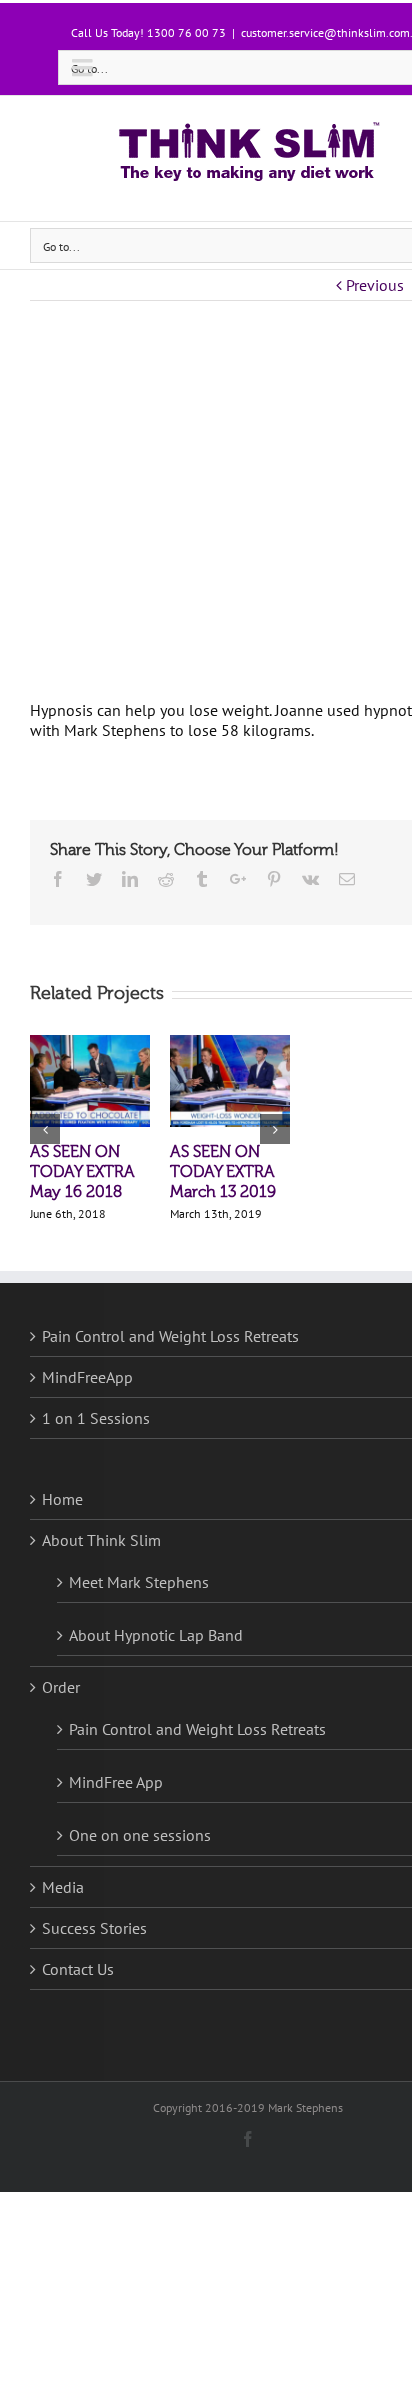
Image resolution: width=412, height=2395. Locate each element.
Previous (375, 285)
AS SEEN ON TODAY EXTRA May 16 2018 (82, 1172)
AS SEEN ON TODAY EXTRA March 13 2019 (223, 1172)
